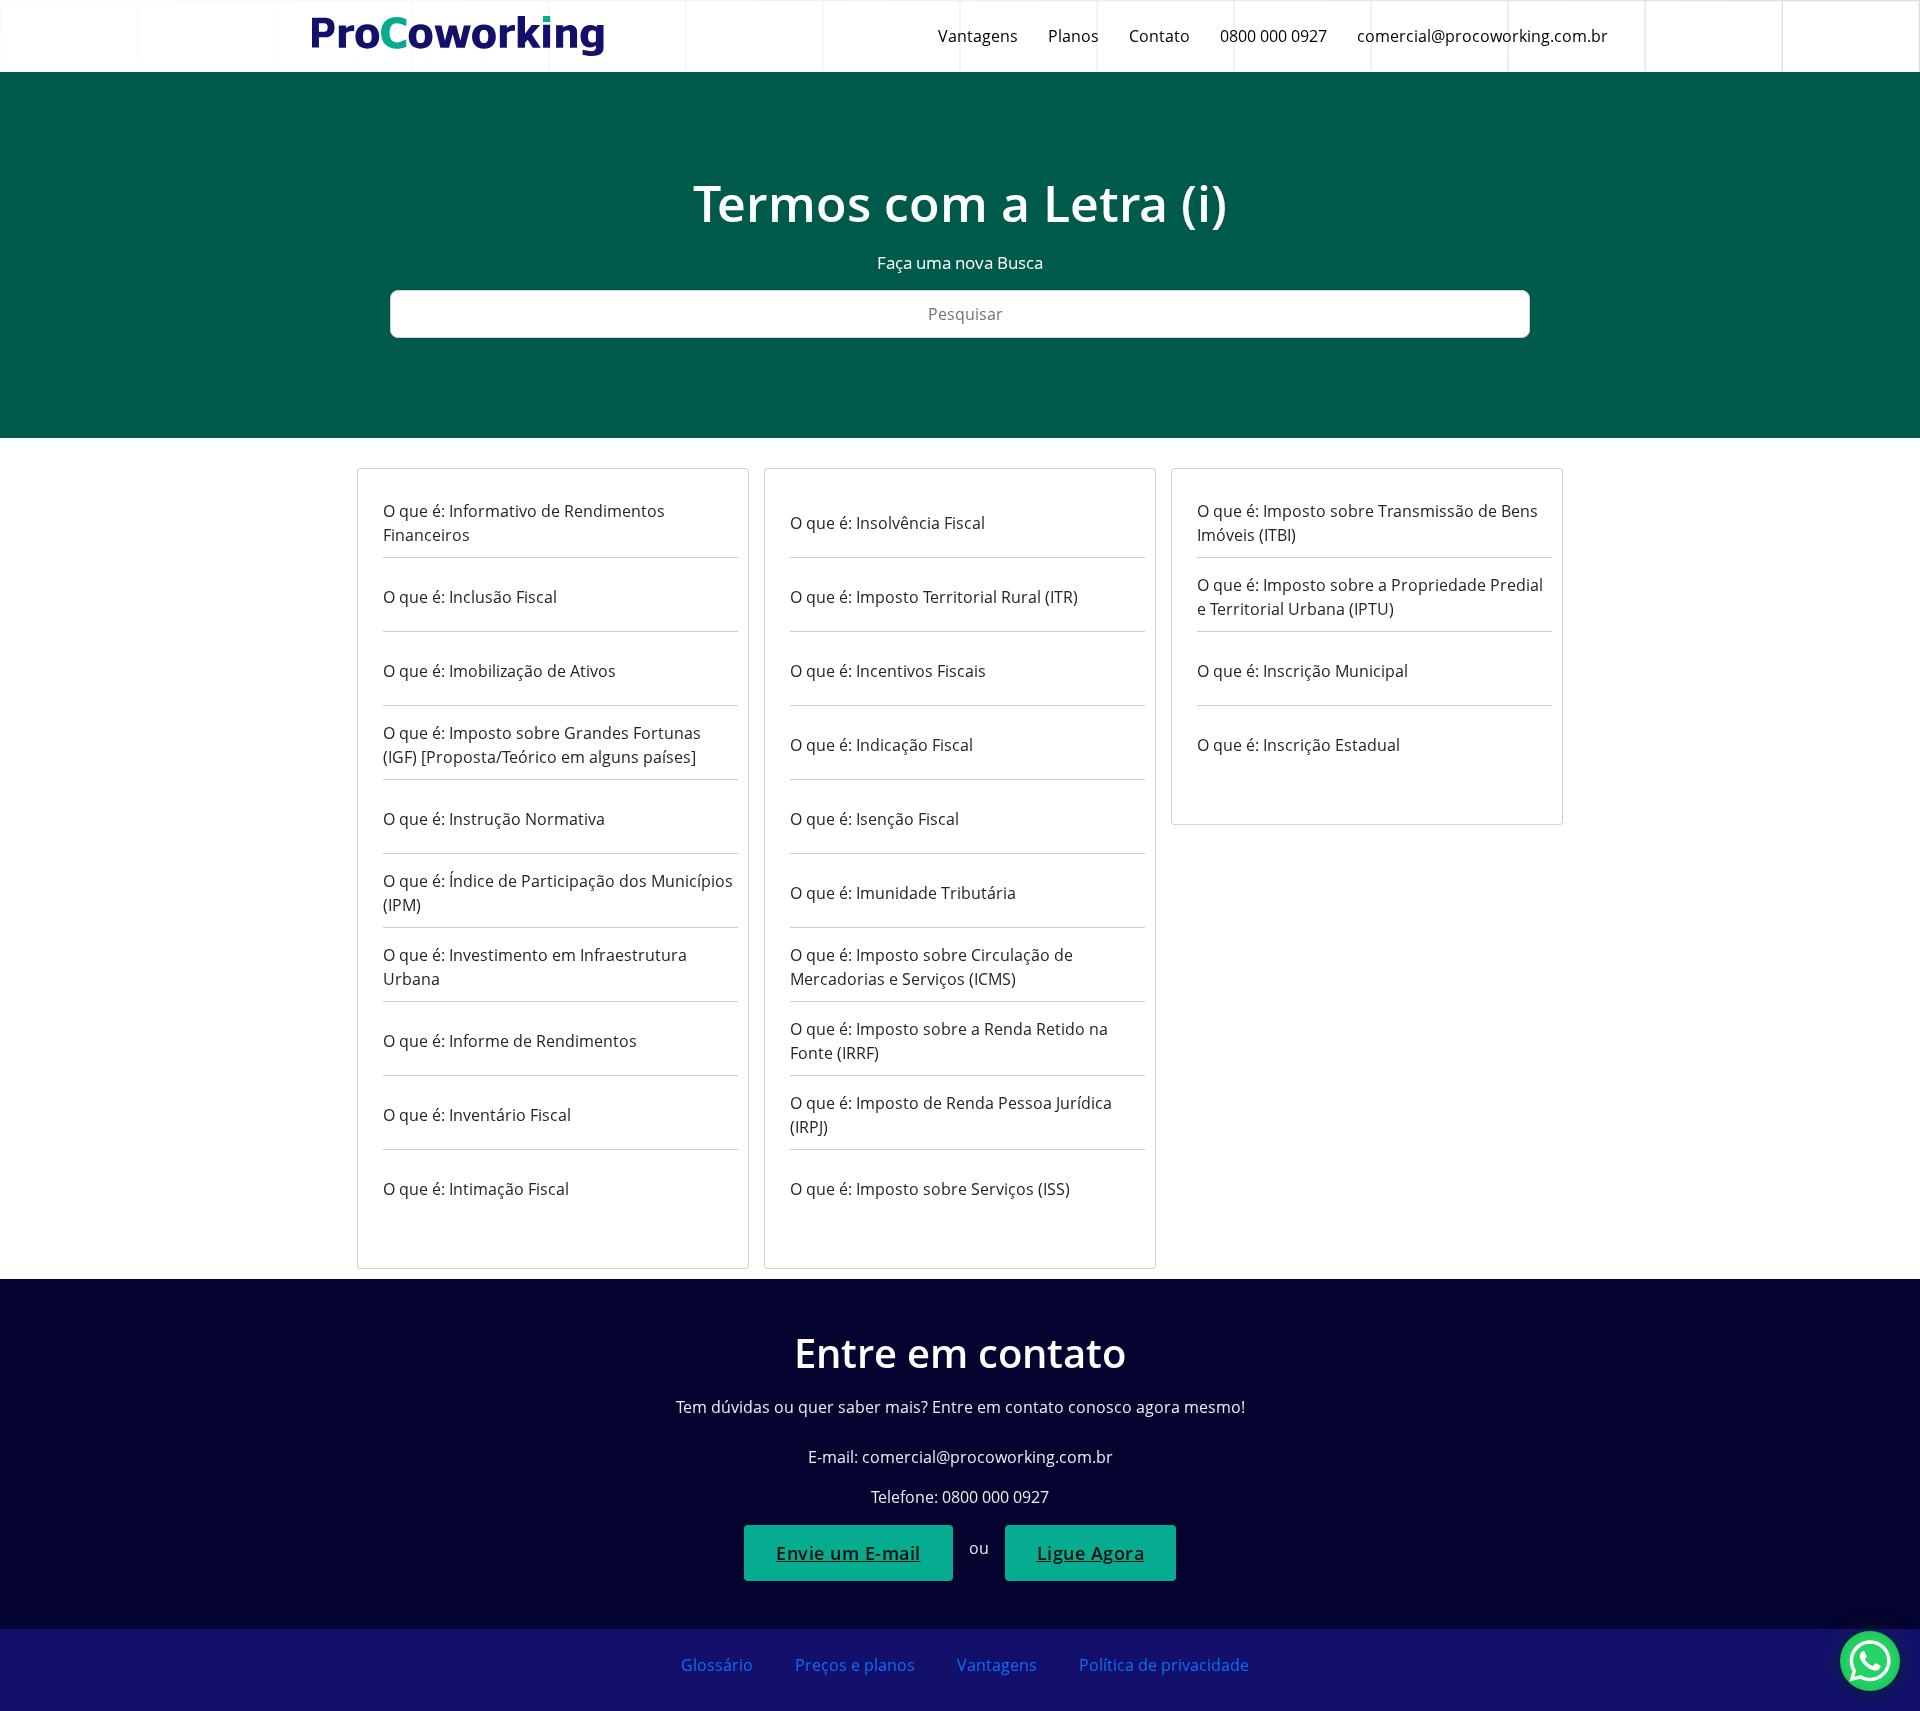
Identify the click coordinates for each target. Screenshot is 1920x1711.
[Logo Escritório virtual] (458, 36)
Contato (1159, 36)
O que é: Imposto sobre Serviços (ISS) (930, 1189)
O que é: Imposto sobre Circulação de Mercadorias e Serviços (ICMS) (931, 967)
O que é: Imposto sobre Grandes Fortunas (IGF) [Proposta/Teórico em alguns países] (542, 745)
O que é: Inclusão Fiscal (470, 597)
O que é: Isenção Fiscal (874, 819)
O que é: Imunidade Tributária (903, 893)
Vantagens (978, 36)
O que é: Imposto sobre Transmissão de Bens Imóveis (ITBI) (1367, 523)
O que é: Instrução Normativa (494, 819)
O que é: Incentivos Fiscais (888, 671)
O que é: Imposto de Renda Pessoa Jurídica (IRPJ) (951, 1115)
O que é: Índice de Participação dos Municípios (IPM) (558, 893)
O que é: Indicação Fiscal (881, 745)
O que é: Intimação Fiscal (476, 1189)
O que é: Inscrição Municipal (1302, 671)
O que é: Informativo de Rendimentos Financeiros (524, 523)
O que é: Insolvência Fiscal (887, 523)
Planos (1073, 36)
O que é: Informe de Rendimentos (510, 1041)
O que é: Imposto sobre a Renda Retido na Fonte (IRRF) (949, 1041)
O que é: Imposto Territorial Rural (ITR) (934, 597)
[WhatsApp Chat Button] (1870, 1661)
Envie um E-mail (848, 1553)
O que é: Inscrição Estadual (1298, 745)
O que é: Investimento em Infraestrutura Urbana (535, 967)
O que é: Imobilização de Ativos (499, 671)
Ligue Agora (1091, 1553)
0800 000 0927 (1273, 36)
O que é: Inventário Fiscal (477, 1115)
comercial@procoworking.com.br (1482, 36)
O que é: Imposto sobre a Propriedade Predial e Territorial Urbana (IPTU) (1370, 597)
